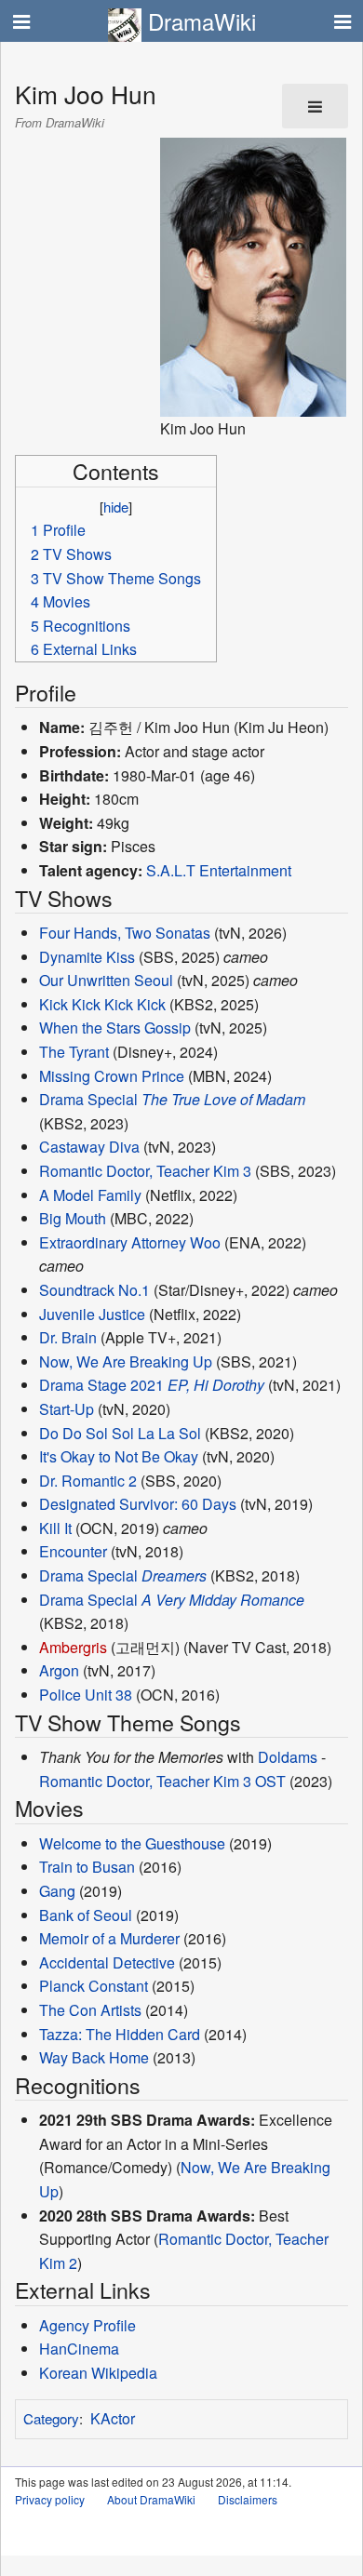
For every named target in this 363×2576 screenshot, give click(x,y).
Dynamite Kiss (87, 957)
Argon (59, 1670)
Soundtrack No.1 (94, 1290)
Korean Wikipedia (98, 2373)
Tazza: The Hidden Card (120, 2034)
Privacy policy (50, 2499)
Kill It (55, 1528)
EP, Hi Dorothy (216, 1385)
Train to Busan (87, 1867)
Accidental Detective (107, 1962)
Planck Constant (94, 1986)
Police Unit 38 (86, 1695)
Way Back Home (94, 2057)
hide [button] (116, 507)
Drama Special (88, 1099)
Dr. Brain (68, 1337)
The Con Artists (90, 2010)
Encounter (73, 1551)
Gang (57, 1891)
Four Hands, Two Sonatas (125, 933)
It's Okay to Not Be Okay (119, 1456)
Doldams (288, 1757)
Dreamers (174, 1575)
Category (51, 2418)
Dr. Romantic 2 (88, 1481)
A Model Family (90, 1195)
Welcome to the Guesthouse (132, 1843)
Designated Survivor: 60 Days (138, 1504)
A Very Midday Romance (223, 1600)
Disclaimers (248, 2499)
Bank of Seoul (86, 1915)
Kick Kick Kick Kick (102, 1004)
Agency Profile (87, 2325)
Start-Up (67, 1409)
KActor (113, 2418)
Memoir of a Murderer (109, 1938)
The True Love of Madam (223, 1099)
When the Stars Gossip (115, 1028)
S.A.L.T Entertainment (219, 870)
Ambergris (73, 1647)
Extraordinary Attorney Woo (130, 1242)
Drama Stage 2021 (101, 1385)
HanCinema (79, 2349)
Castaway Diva (89, 1147)
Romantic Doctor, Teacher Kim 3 (145, 1171)
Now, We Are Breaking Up (126, 1361)
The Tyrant (74, 1052)
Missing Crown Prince (112, 1076)
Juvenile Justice (92, 1314)
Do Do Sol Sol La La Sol (120, 1433)
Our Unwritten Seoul (106, 980)
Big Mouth (73, 1218)
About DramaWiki (151, 2499)
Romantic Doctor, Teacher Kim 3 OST (162, 1781)
